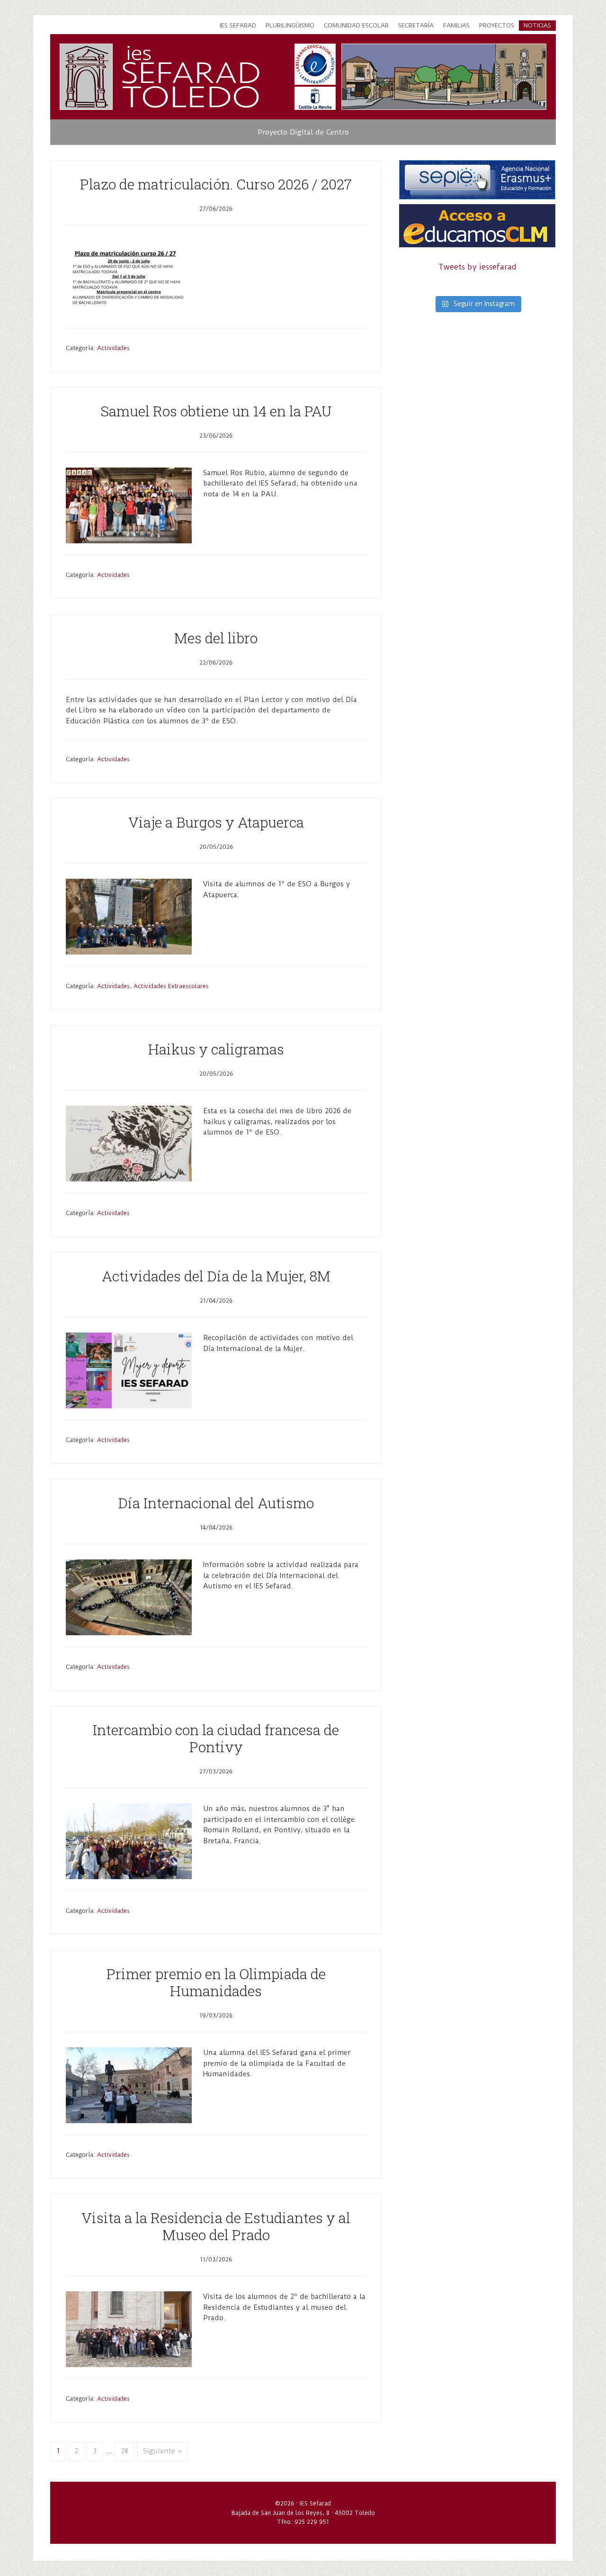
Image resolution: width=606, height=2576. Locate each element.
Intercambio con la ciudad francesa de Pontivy (216, 1738)
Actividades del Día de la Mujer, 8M (216, 1276)
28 (125, 2451)
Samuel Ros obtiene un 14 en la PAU (216, 411)
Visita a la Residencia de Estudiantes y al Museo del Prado (216, 2226)
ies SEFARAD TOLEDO (191, 77)
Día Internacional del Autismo (216, 1503)
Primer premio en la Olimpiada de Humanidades (216, 1982)
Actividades (113, 348)
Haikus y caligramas (216, 1049)
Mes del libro (216, 638)
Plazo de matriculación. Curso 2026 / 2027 (216, 184)
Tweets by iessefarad (477, 267)
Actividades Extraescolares (171, 986)
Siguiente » (162, 2451)
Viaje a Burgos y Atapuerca (216, 822)
